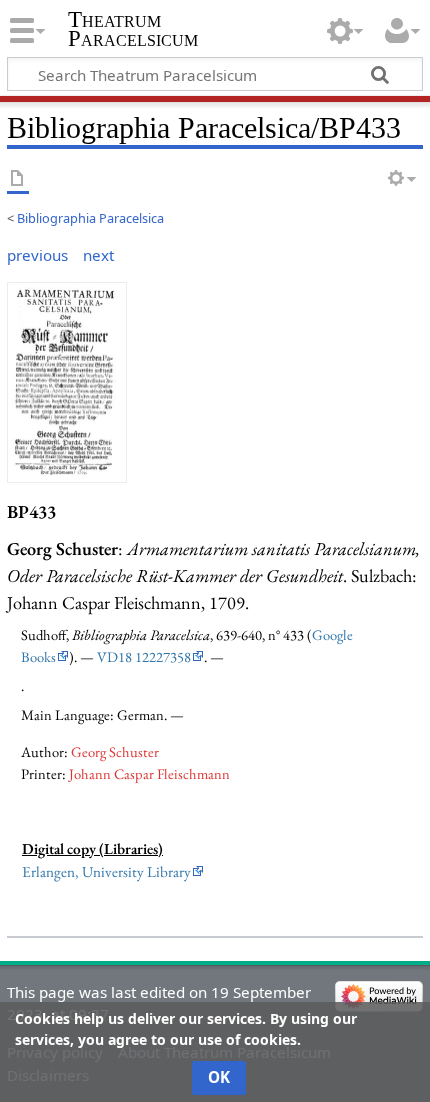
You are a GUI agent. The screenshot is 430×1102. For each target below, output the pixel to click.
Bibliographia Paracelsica (90, 218)
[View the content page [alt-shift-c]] (18, 179)
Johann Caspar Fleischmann (149, 773)
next (98, 255)
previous (37, 255)
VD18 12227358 (144, 656)
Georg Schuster (115, 751)
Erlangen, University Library (106, 872)
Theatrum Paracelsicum (133, 29)
